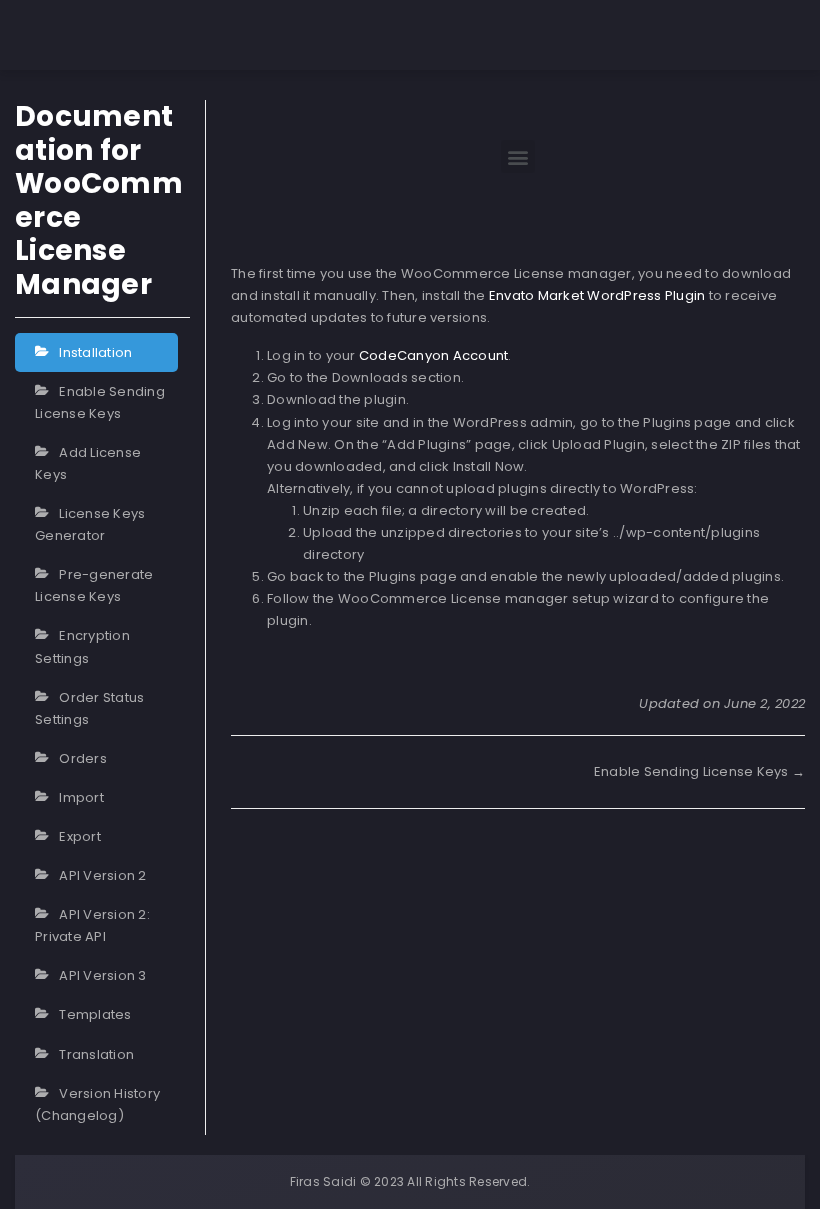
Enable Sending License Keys (100, 402)
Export (80, 836)
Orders (83, 758)
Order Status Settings (89, 708)
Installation (95, 352)
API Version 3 (102, 975)
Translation (96, 1054)
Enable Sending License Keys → (699, 771)
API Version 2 (102, 875)
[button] (517, 156)
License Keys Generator (90, 524)
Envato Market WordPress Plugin (597, 295)
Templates (95, 1014)
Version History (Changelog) (97, 1104)
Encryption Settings (82, 646)
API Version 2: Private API (92, 925)
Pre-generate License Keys (94, 585)
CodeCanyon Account (434, 355)
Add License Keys (88, 463)
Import (81, 797)
